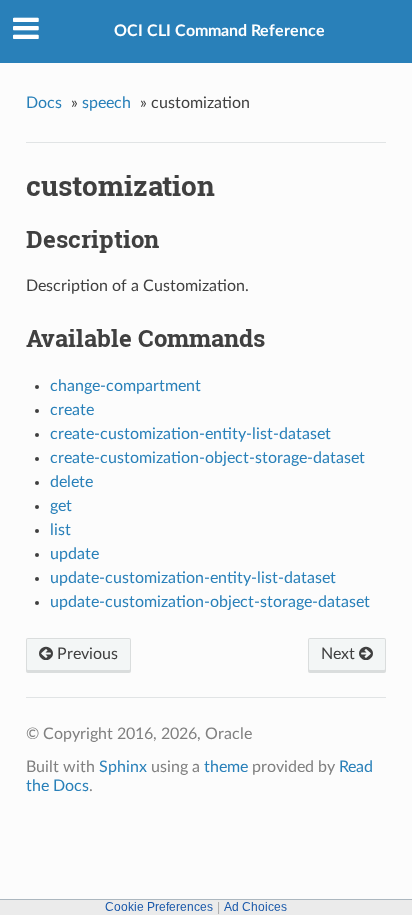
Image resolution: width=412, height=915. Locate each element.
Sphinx (123, 767)
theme (226, 767)
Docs (44, 103)
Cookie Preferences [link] (159, 907)
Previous (85, 654)
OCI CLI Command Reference (219, 31)
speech (106, 103)
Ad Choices (255, 907)
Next (340, 654)
